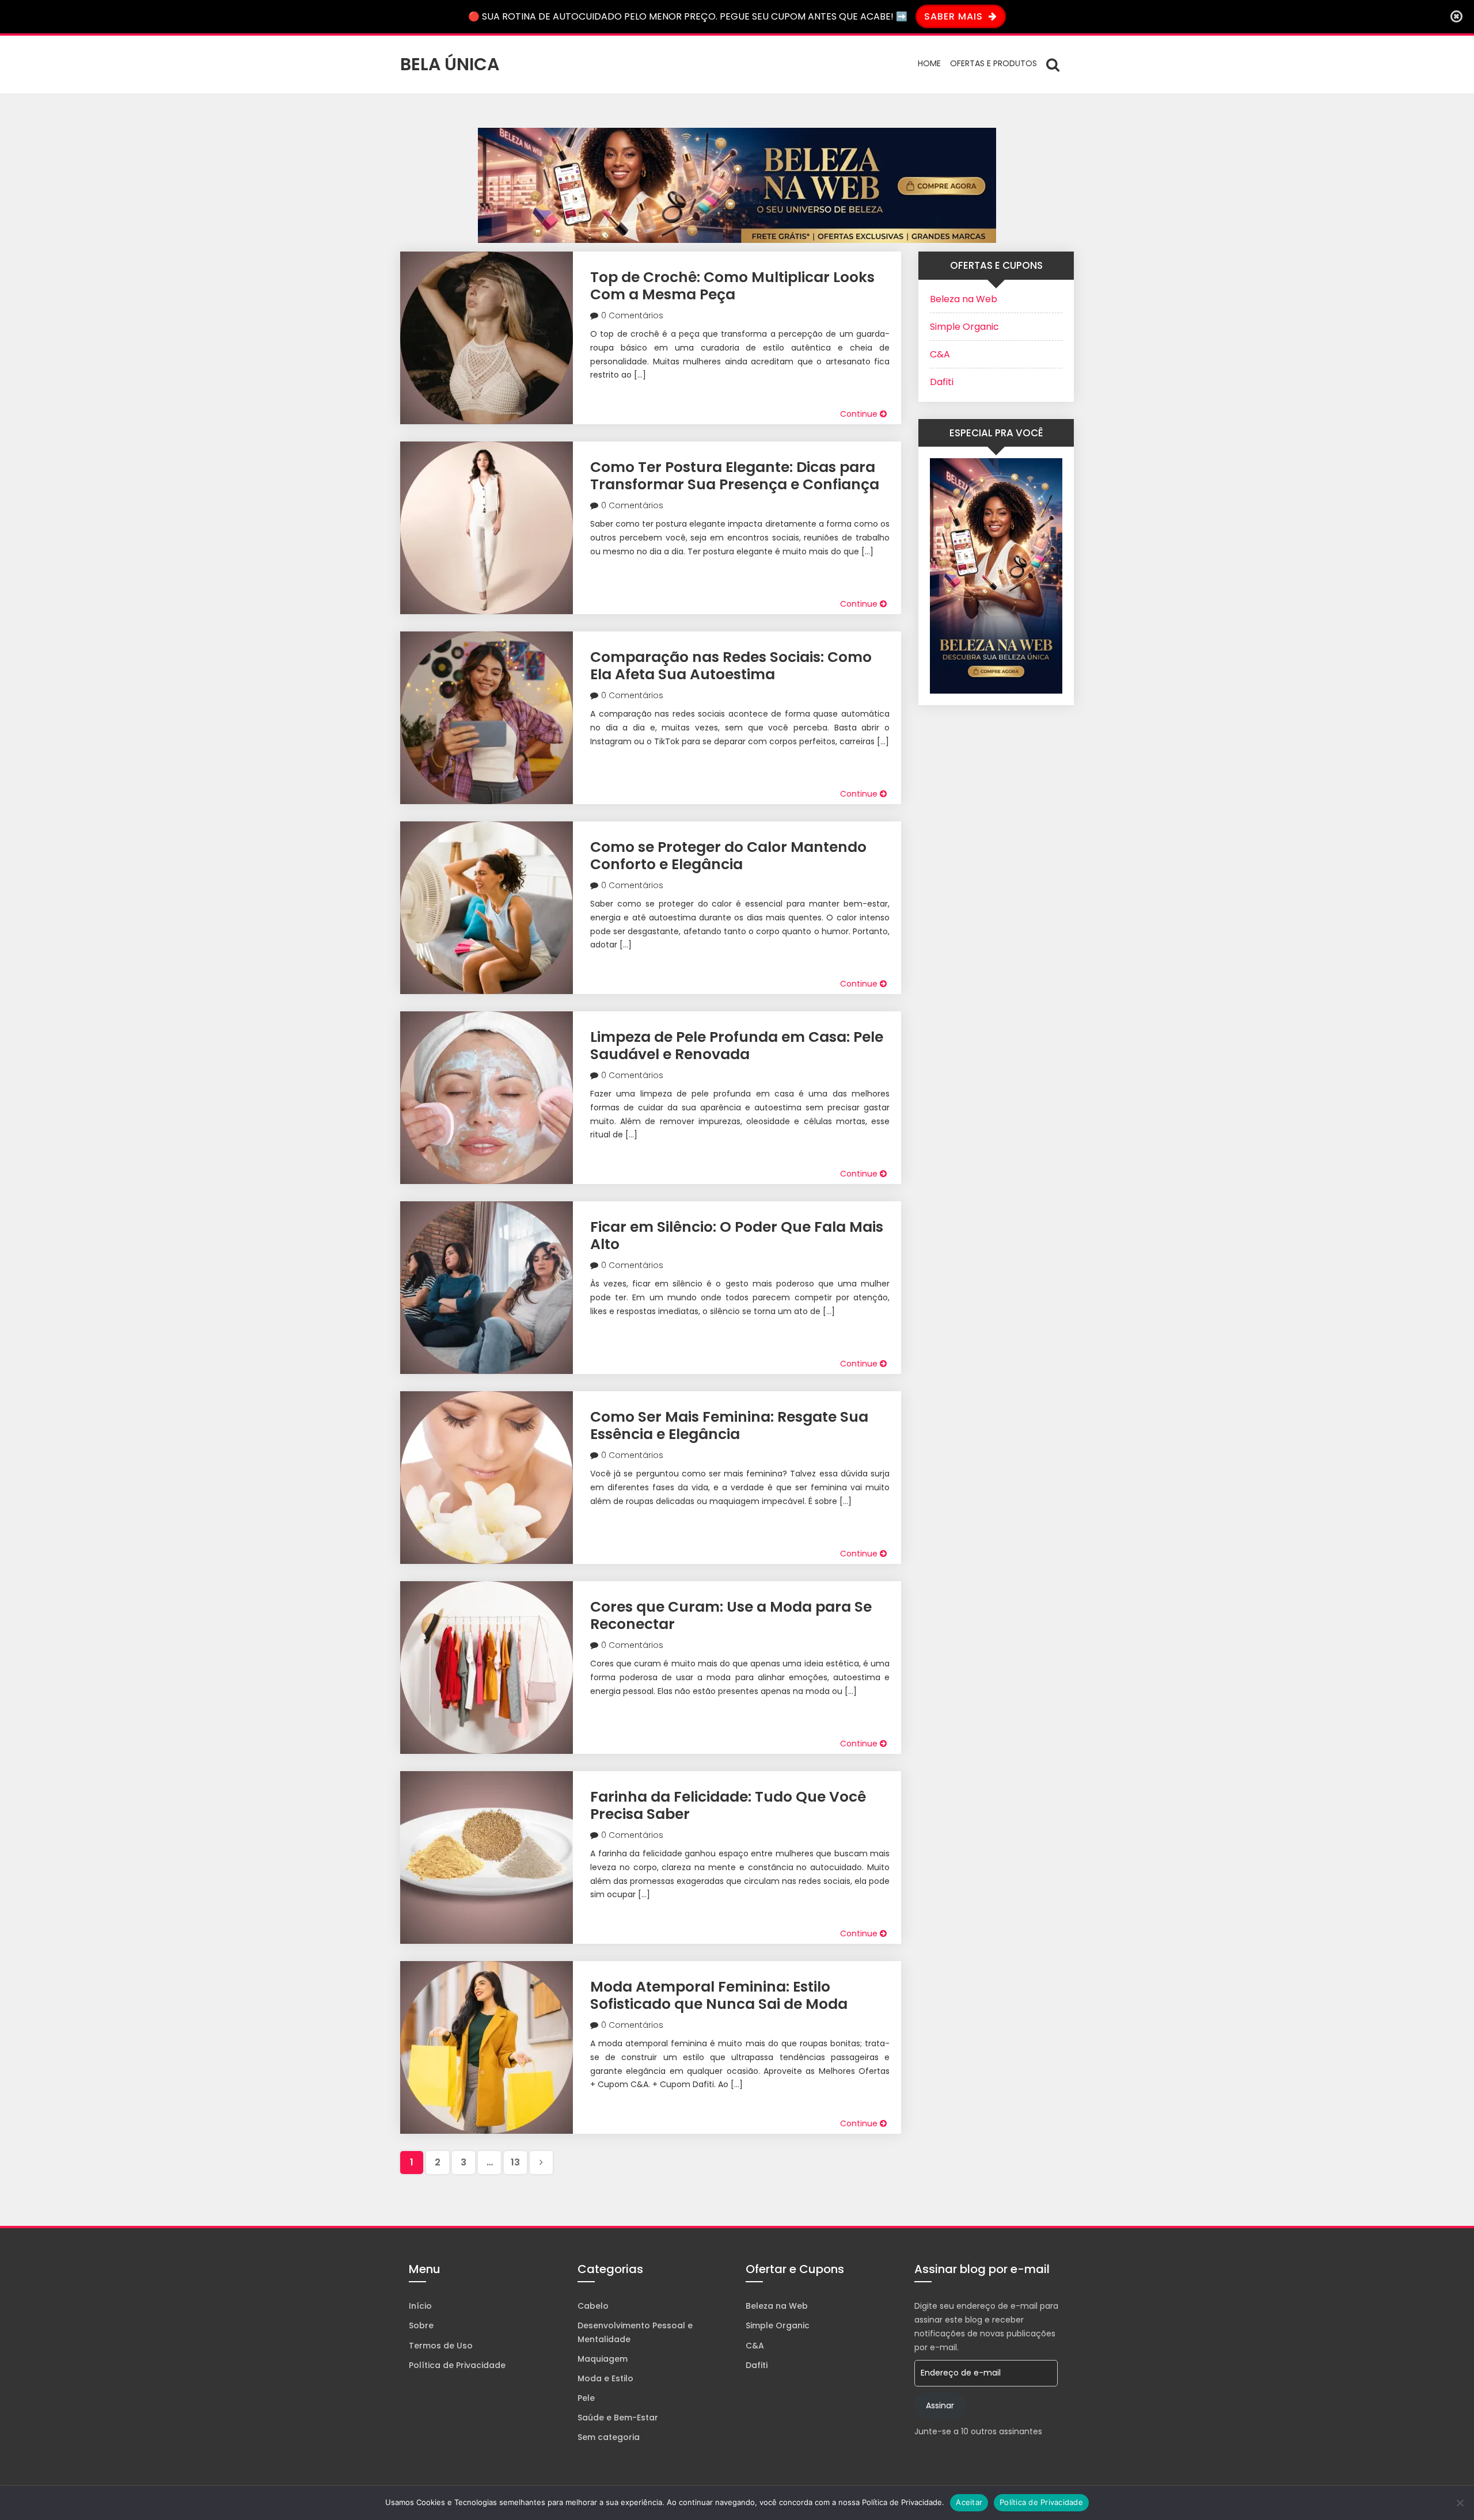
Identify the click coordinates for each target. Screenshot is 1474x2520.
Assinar (940, 2405)
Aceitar (969, 2502)
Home (929, 63)
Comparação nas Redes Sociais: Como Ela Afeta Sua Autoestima (731, 666)
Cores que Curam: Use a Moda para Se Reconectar (731, 1615)
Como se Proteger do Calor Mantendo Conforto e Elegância (728, 856)
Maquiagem (603, 2359)
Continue (860, 414)
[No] (1460, 2503)
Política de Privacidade (457, 2365)
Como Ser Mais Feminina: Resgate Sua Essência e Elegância (729, 1425)
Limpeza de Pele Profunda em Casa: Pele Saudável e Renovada (737, 1046)
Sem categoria (609, 2437)
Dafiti (942, 382)
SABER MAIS (955, 16)
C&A (940, 354)
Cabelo (593, 2306)
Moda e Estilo (605, 2378)
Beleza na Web (964, 299)
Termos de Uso (441, 2346)
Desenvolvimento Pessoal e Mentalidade (635, 2332)
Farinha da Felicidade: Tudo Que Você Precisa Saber (728, 1805)
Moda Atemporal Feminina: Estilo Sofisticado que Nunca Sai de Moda (719, 1995)
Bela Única (450, 64)
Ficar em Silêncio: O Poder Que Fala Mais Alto (737, 1236)
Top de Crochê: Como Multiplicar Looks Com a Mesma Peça (732, 286)
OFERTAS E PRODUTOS (994, 63)
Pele (586, 2398)
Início (420, 2306)
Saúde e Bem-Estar (618, 2418)
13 (515, 2162)
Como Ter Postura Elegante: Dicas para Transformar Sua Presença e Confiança (735, 476)
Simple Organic (964, 327)
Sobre (421, 2325)
